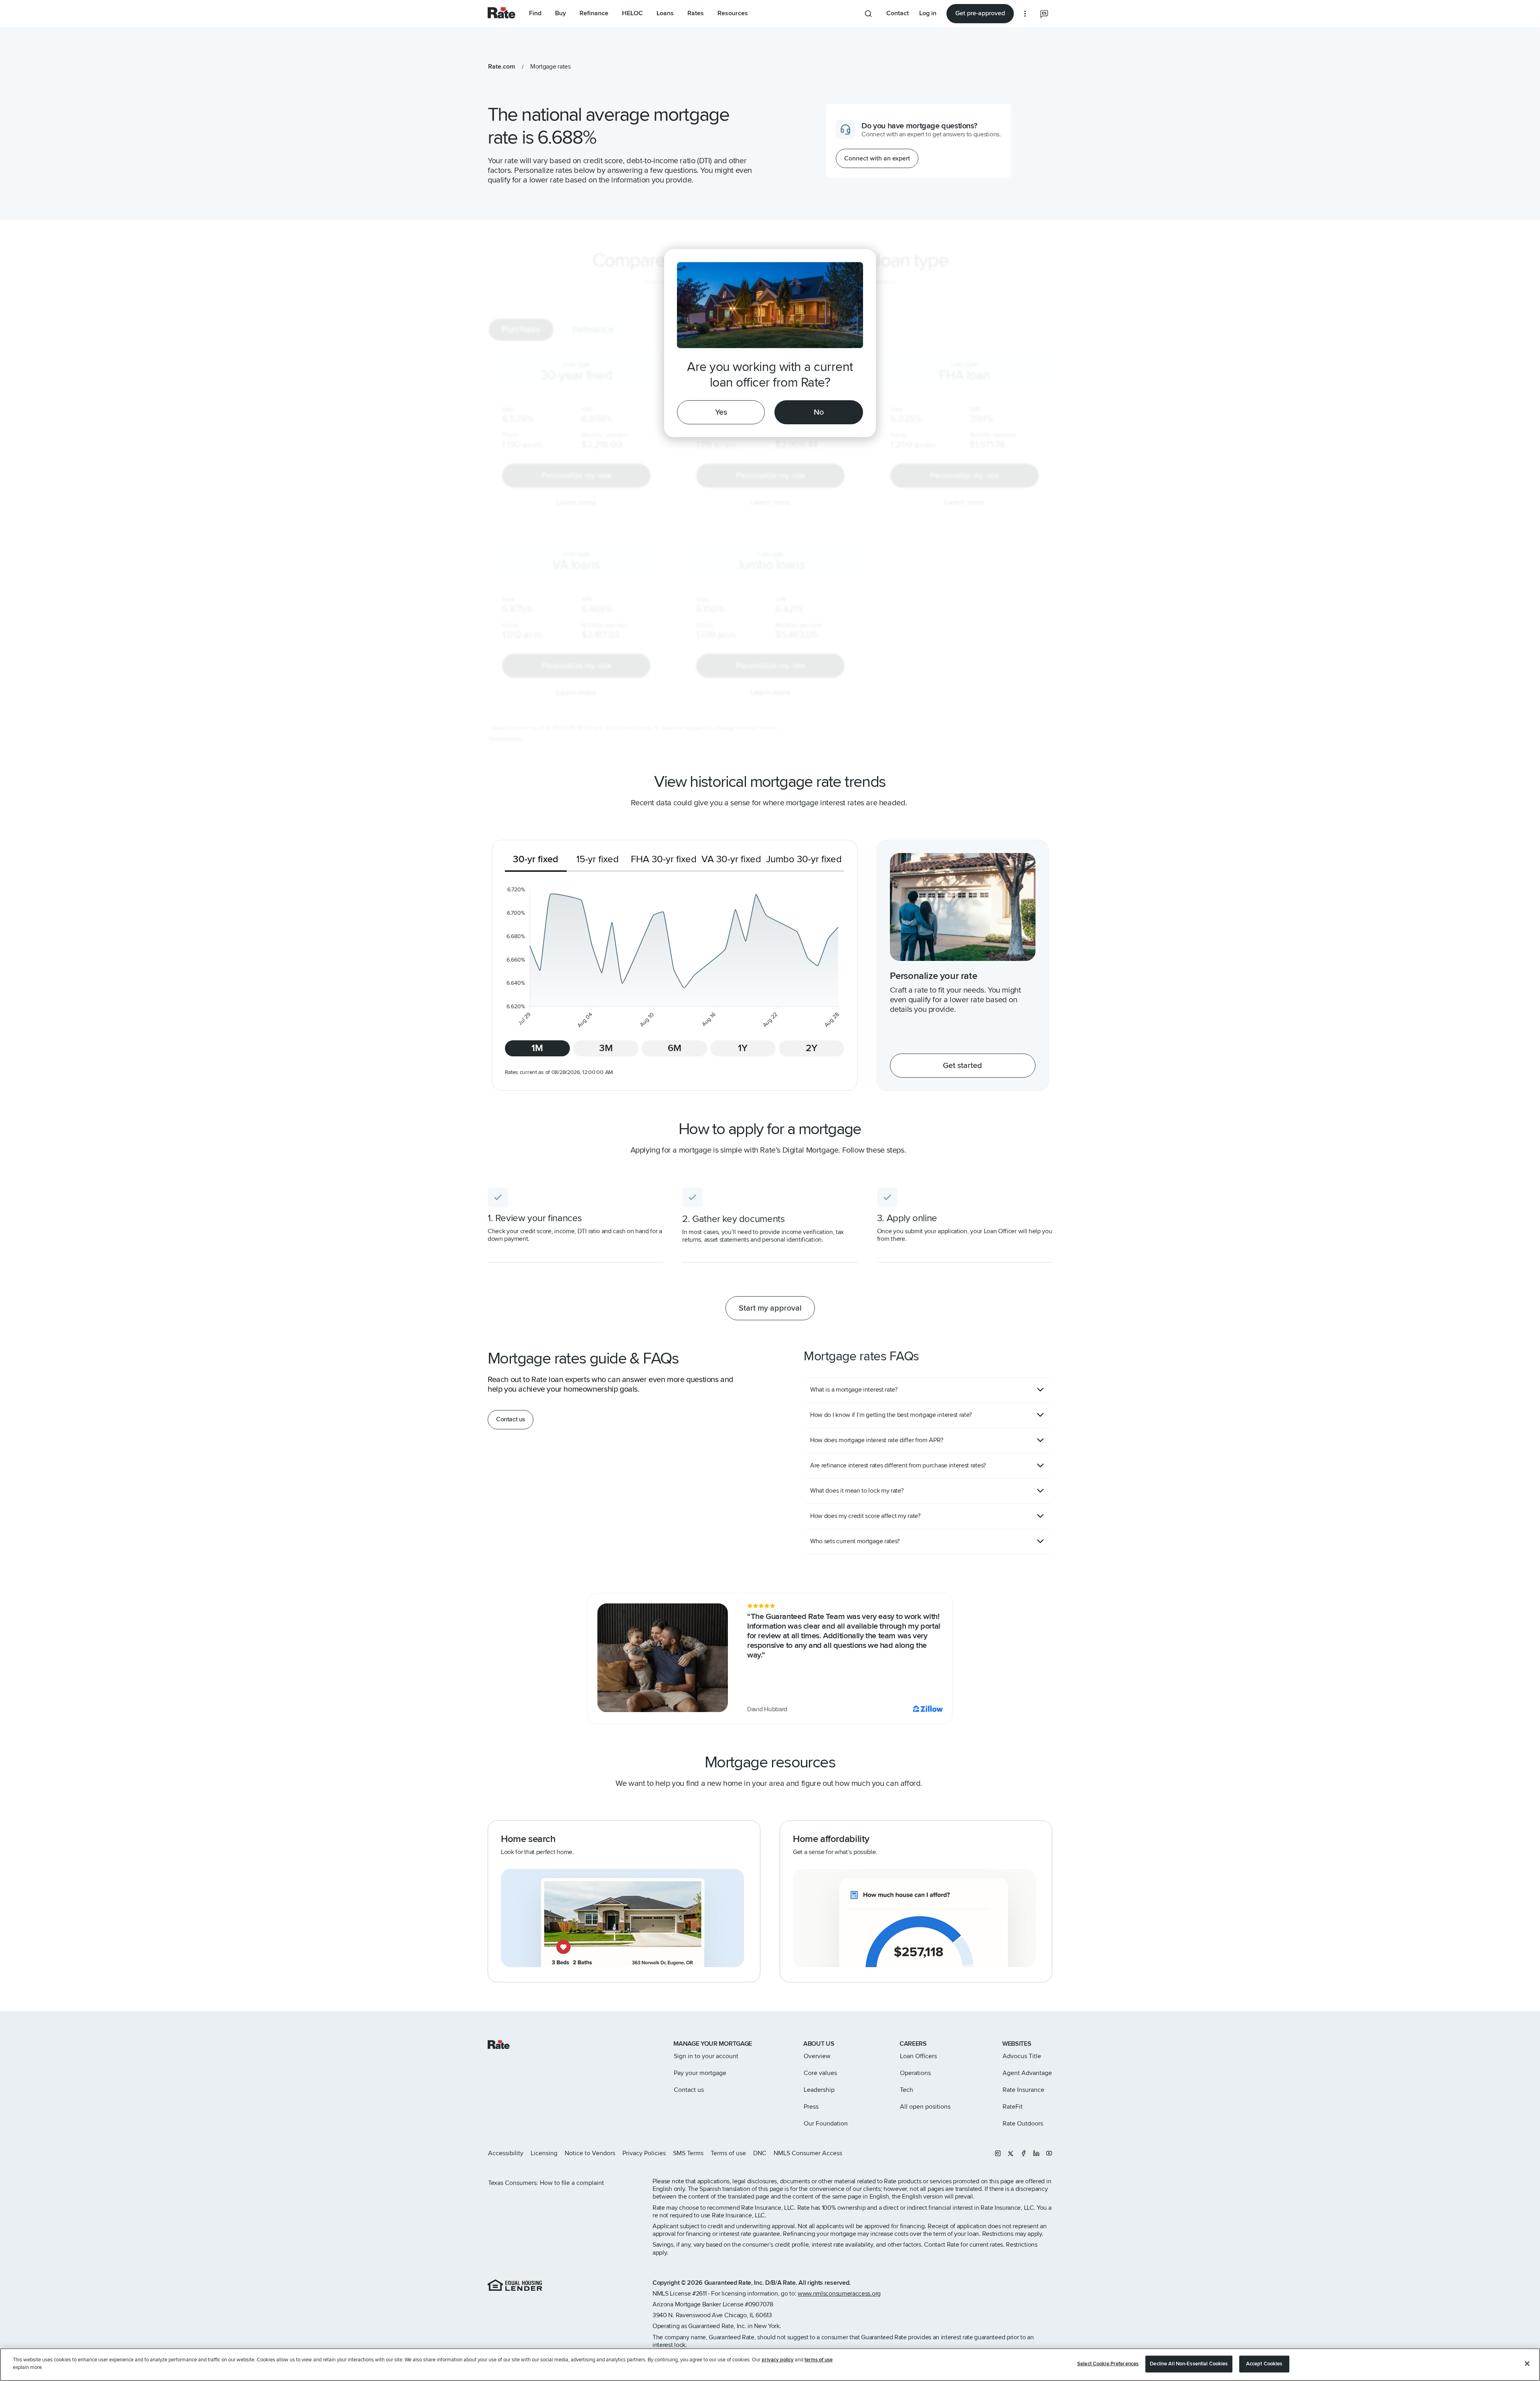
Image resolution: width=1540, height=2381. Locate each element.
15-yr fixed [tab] (598, 859)
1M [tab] (537, 1048)
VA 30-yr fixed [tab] (731, 859)
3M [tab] (606, 1048)
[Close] (1527, 2363)
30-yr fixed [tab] (536, 859)
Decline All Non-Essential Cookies (1189, 2364)
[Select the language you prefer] (1044, 14)
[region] (770, 2365)
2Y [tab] (812, 1048)
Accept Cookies (1264, 2364)
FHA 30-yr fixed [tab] (664, 859)
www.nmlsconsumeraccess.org (839, 2294)
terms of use (819, 2360)
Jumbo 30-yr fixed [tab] (804, 859)
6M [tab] (675, 1048)
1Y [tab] (743, 1048)
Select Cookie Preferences (1108, 2364)
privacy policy (778, 2360)
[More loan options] (1025, 14)
